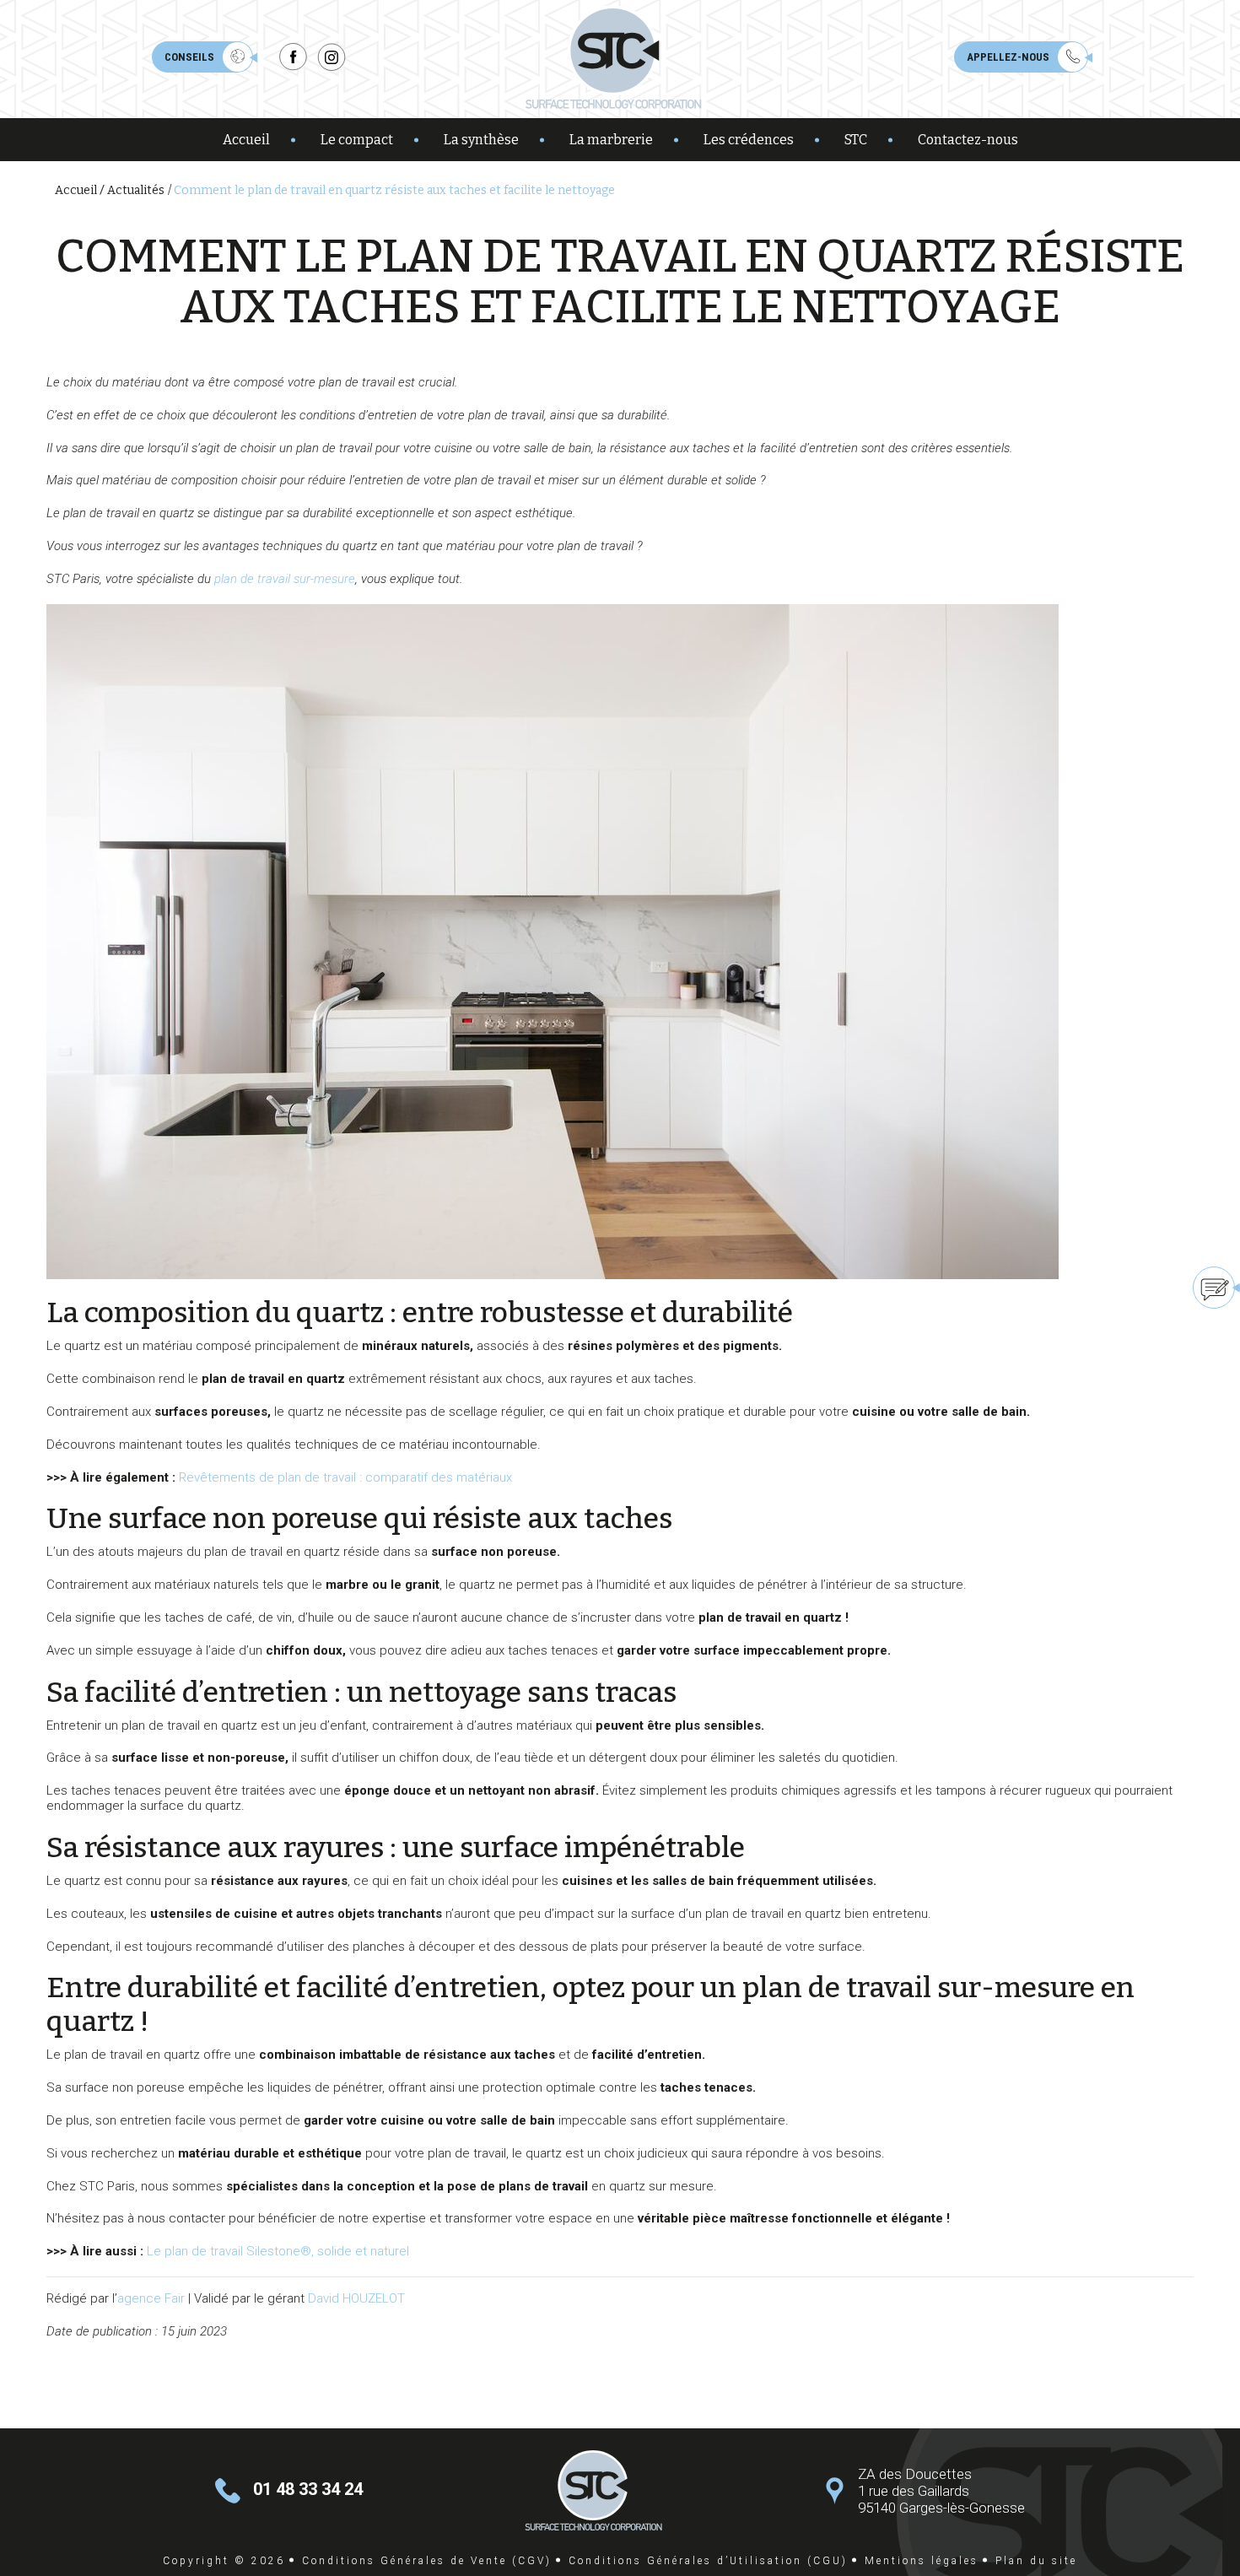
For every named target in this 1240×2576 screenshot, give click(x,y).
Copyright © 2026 (224, 2561)
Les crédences (749, 140)
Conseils (189, 57)
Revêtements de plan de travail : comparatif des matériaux (345, 1477)
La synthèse (481, 140)
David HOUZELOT (356, 2298)
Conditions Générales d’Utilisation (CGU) (708, 2561)
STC (856, 140)
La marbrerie (611, 140)
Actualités (136, 190)
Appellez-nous (1008, 57)
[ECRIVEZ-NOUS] (1152, 1288)
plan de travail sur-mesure (285, 579)
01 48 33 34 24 (308, 2488)
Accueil (246, 140)
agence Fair (151, 2298)
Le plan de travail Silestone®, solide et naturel (278, 2251)
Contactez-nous (968, 140)
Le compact (357, 140)
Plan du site (1036, 2561)
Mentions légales (922, 2561)
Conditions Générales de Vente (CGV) (427, 2561)
